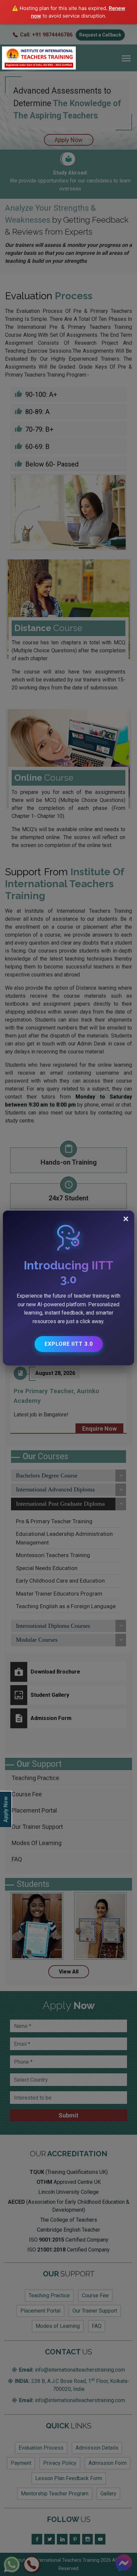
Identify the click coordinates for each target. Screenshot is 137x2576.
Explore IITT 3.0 (69, 1344)
